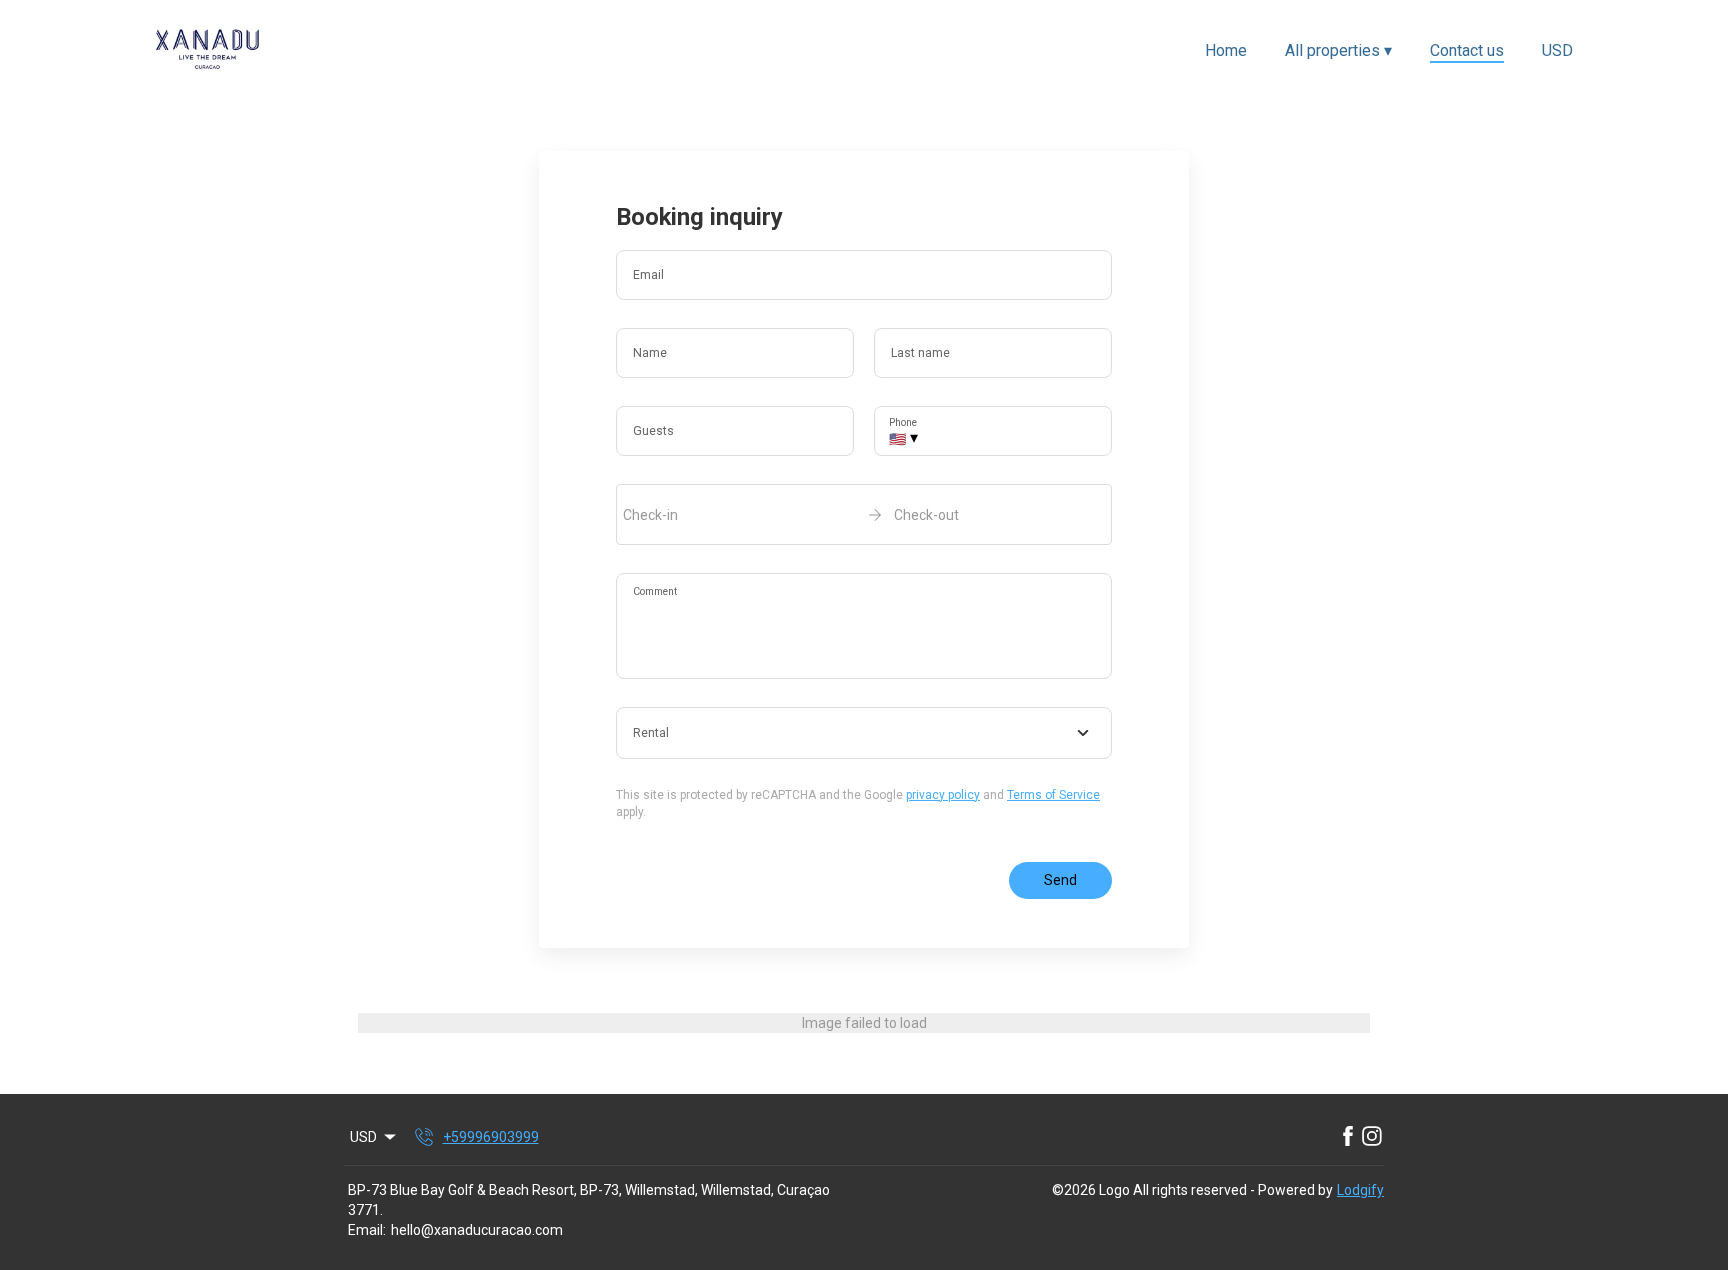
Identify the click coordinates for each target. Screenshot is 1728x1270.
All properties (1338, 50)
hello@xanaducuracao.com (477, 1230)
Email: (367, 1230)
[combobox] (864, 733)
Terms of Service (1053, 795)
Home (1226, 50)
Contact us (1467, 50)
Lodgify (1360, 1190)
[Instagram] (1372, 1137)
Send (1060, 880)
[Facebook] (1348, 1137)
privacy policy (943, 795)
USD (1557, 50)
